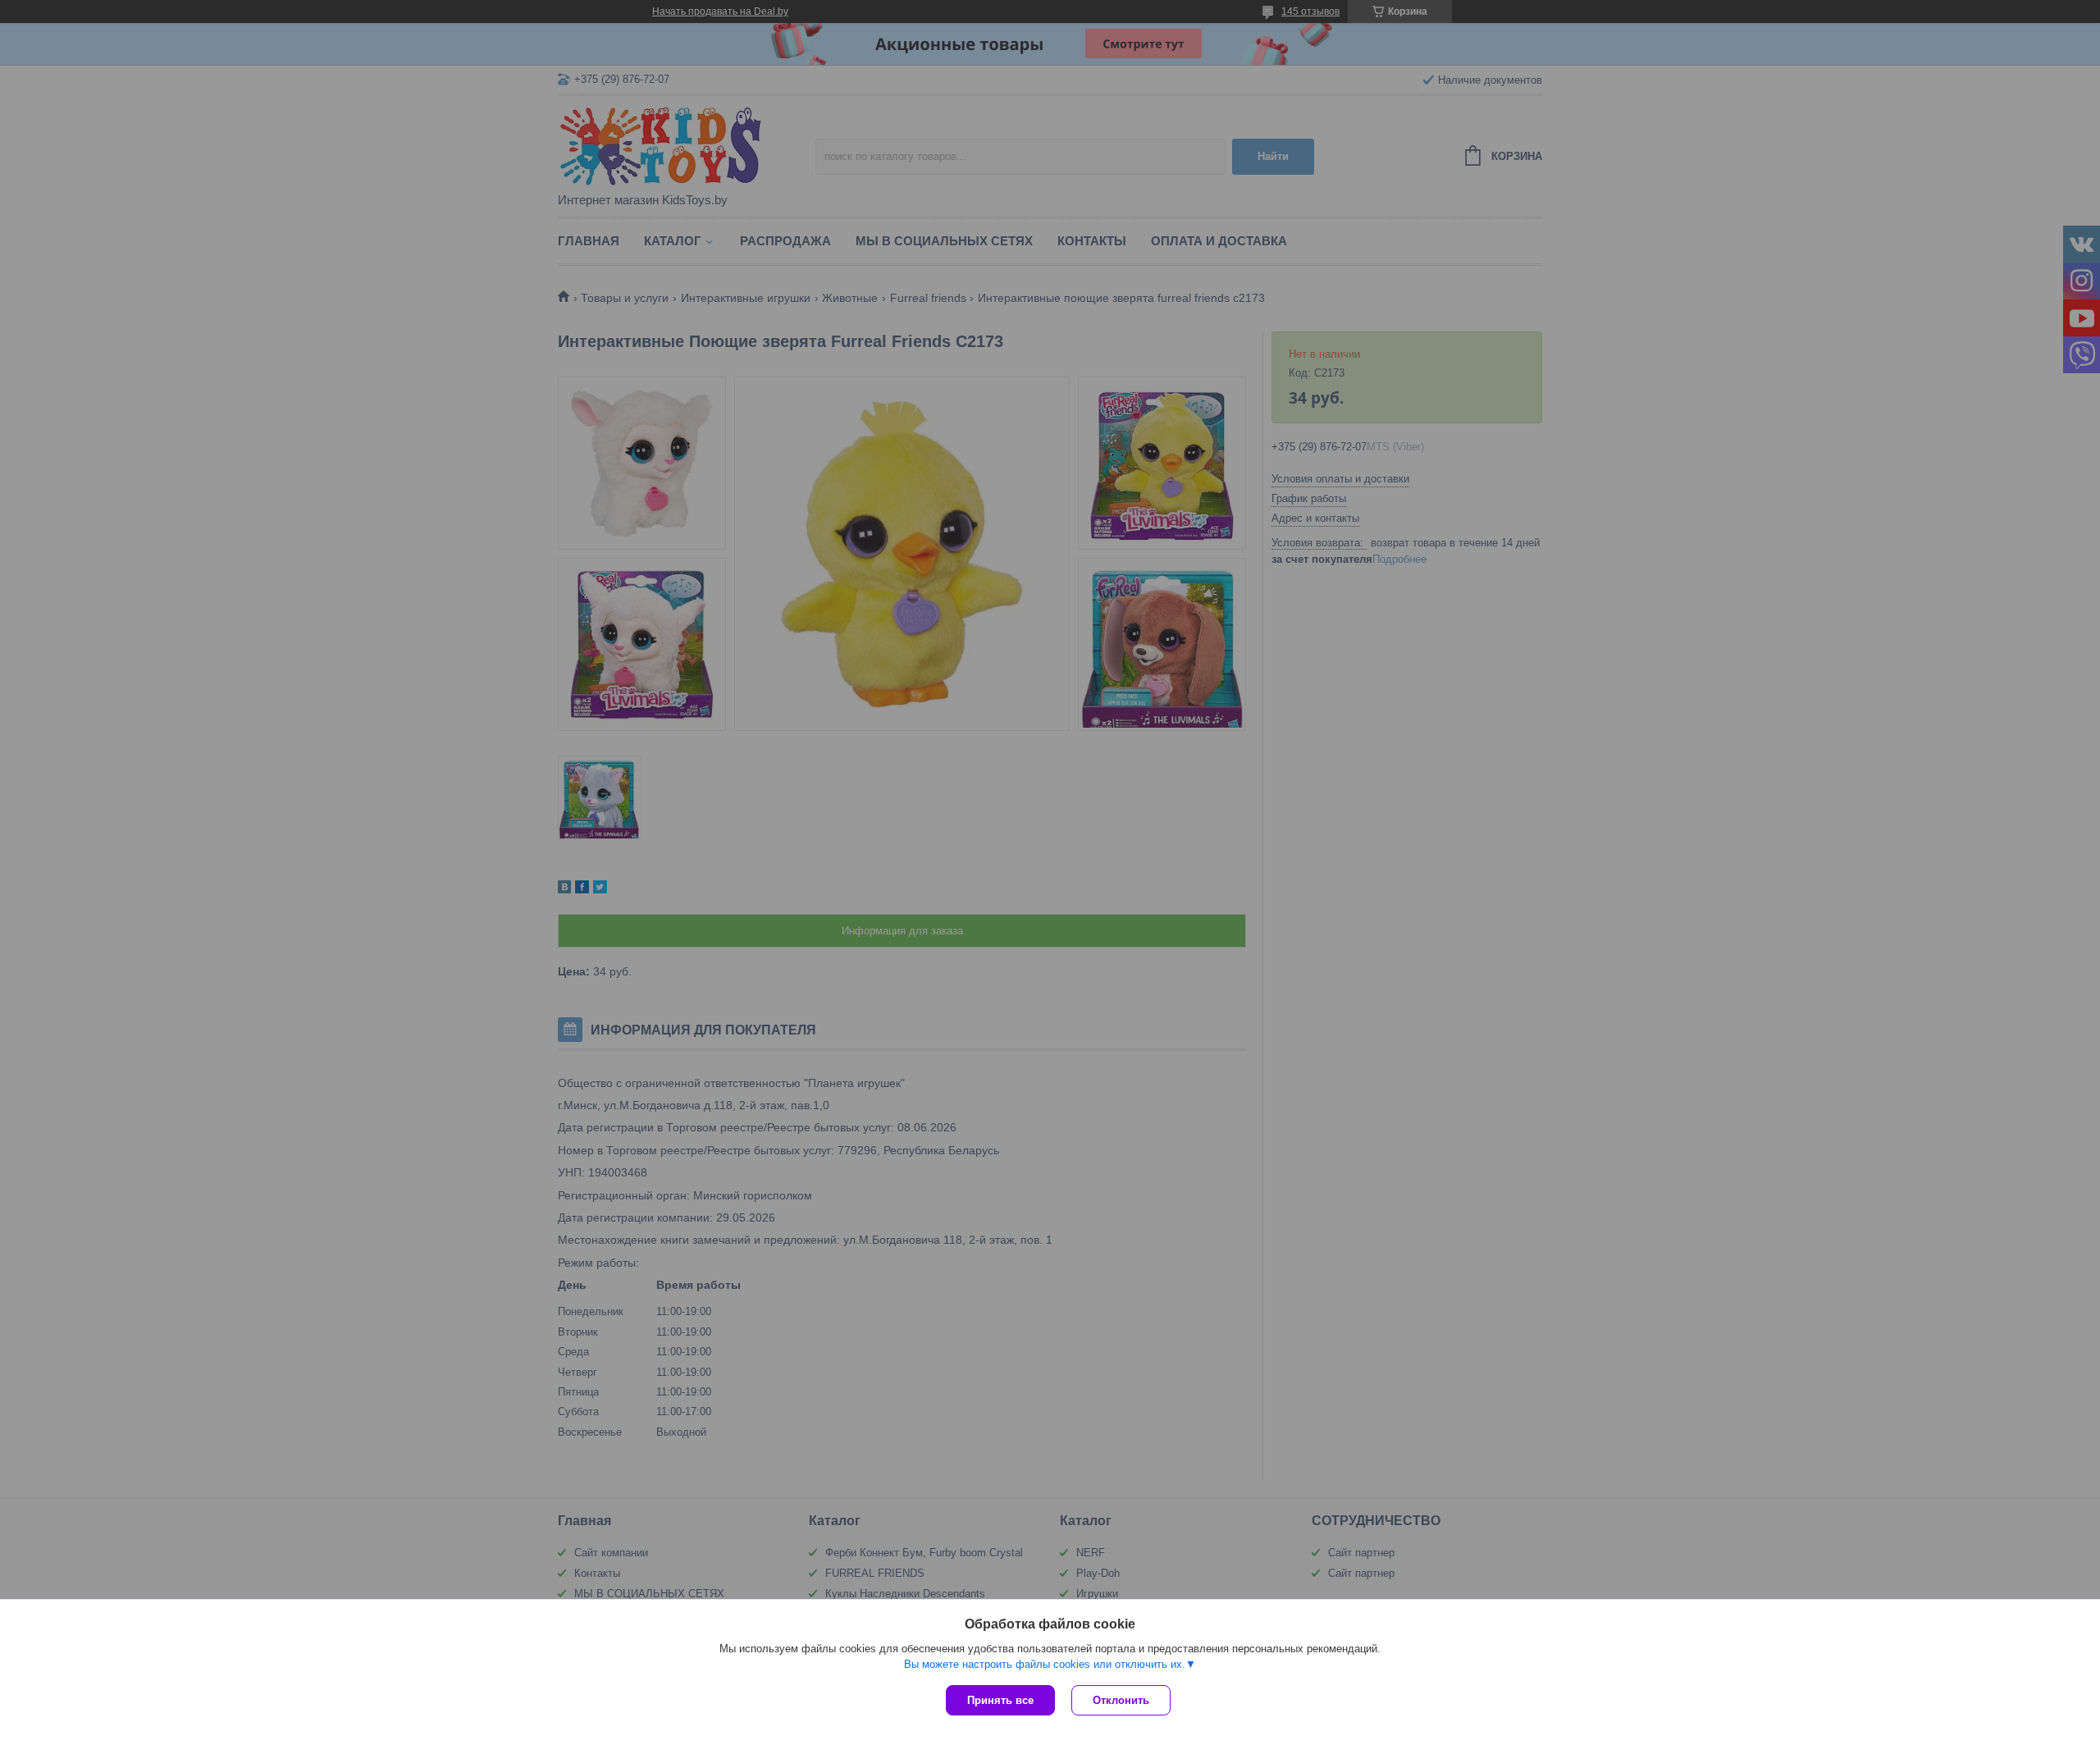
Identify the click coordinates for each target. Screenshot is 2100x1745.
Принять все (1000, 1700)
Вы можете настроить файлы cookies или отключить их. (1045, 1664)
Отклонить (1121, 1700)
